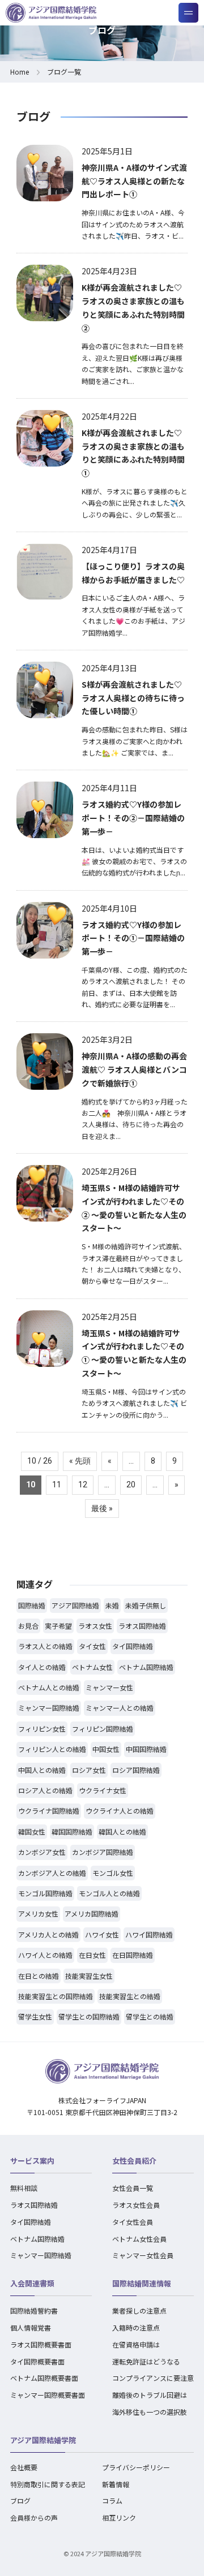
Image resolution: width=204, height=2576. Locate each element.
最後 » (102, 1508)
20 (131, 1485)
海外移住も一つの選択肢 (150, 2412)
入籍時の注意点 (136, 2327)
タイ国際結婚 (31, 2222)
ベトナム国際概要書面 (44, 2378)
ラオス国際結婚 (34, 2205)
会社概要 (24, 2467)
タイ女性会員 (133, 2222)
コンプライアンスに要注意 (153, 2378)
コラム (112, 2501)
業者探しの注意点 (139, 2310)
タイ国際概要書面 (37, 2361)
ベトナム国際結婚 (37, 2239)
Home (20, 72)
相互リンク (119, 2517)
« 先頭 (80, 1461)
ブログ (20, 2501)
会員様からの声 (34, 2517)
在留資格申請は (136, 2344)
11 (57, 1485)
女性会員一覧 (133, 2188)
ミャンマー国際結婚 (41, 2255)
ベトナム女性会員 (139, 2239)
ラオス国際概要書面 (41, 2344)
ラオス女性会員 (136, 2205)
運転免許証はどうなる (146, 2361)
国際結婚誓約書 (34, 2310)
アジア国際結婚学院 (43, 2440)
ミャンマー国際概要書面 (48, 2395)
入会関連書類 (32, 2283)
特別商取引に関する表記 (48, 2484)
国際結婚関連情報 (142, 2283)
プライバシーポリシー (136, 2467)
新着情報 (116, 2484)
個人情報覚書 (31, 2327)
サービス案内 (32, 2161)
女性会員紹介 (134, 2161)
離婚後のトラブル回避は (150, 2395)
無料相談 (24, 2188)
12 (83, 1485)
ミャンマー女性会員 (143, 2255)
